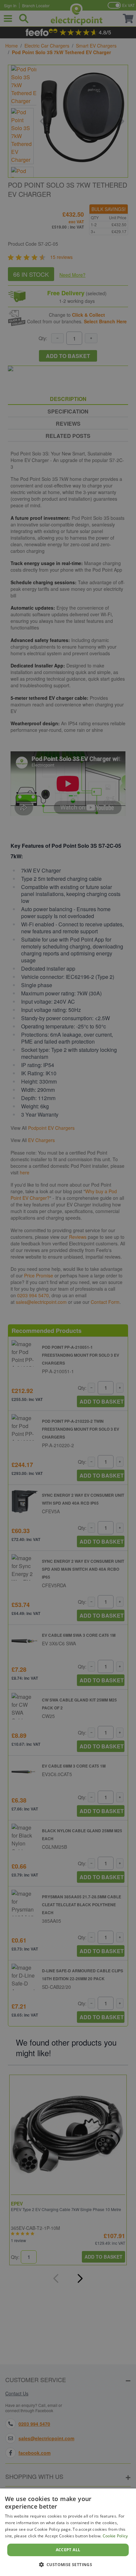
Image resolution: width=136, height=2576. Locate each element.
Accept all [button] (68, 2550)
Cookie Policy (115, 2536)
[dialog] (68, 2532)
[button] (68, 2564)
